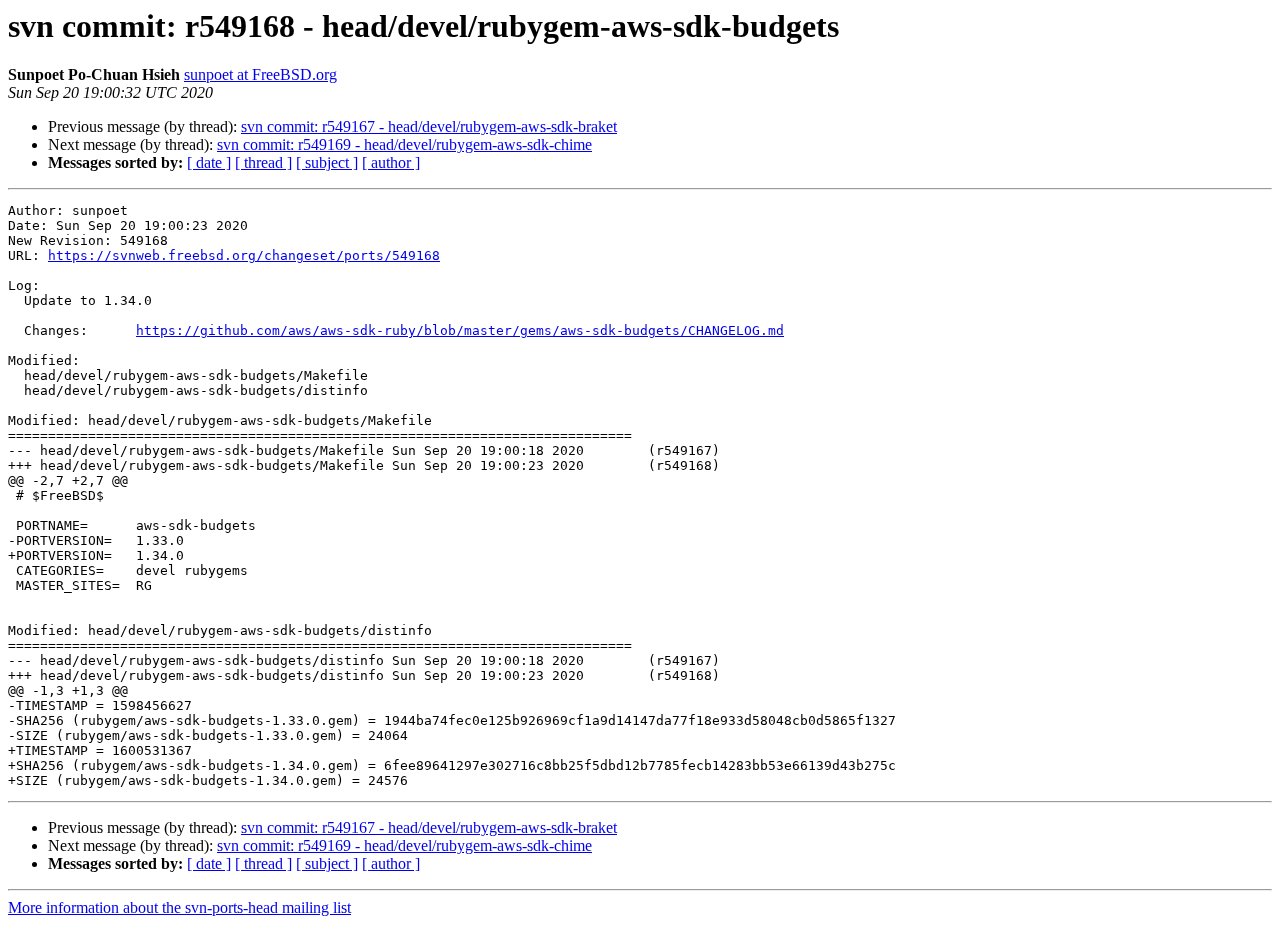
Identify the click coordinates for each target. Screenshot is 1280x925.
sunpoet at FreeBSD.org (260, 74)
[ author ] (391, 162)
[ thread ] (263, 162)
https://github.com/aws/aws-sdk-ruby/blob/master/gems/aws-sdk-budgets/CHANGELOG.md (460, 330)
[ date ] (209, 162)
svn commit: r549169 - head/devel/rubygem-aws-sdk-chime (404, 144)
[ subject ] (327, 162)
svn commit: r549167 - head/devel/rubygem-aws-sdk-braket (429, 126)
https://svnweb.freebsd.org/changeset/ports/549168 (244, 255)
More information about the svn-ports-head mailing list (179, 907)
